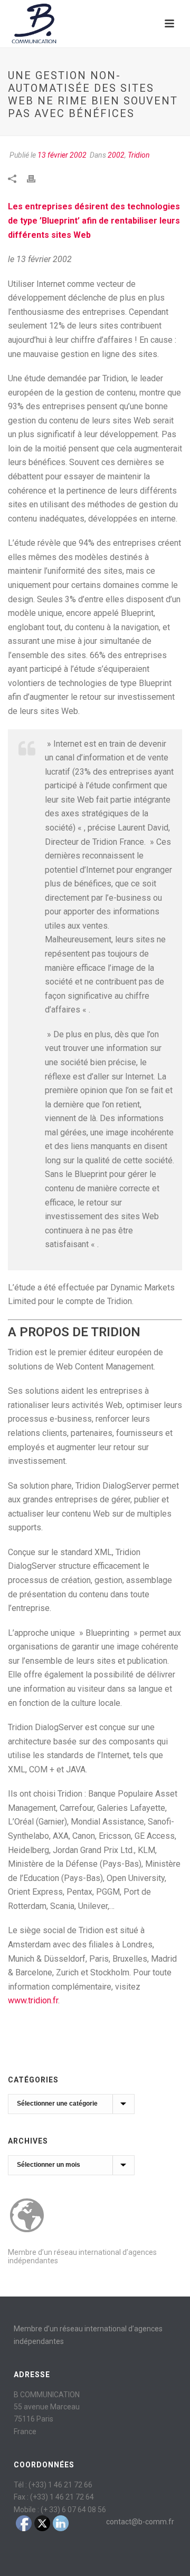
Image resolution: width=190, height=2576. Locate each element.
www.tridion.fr (33, 2000)
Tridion (139, 155)
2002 (116, 155)
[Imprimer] (36, 178)
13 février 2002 (62, 155)
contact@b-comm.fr (140, 2522)
